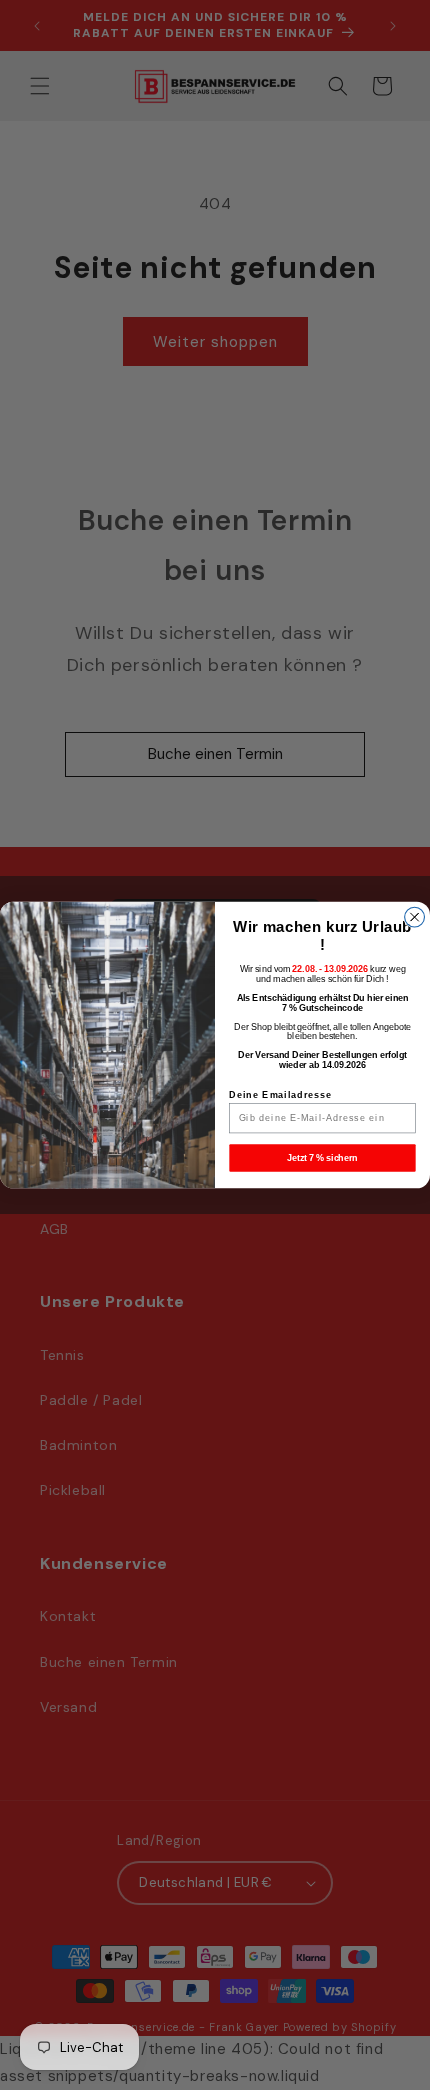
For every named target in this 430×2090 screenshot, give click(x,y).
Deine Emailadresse (280, 1094)
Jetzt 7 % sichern (322, 1157)
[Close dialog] (415, 917)
